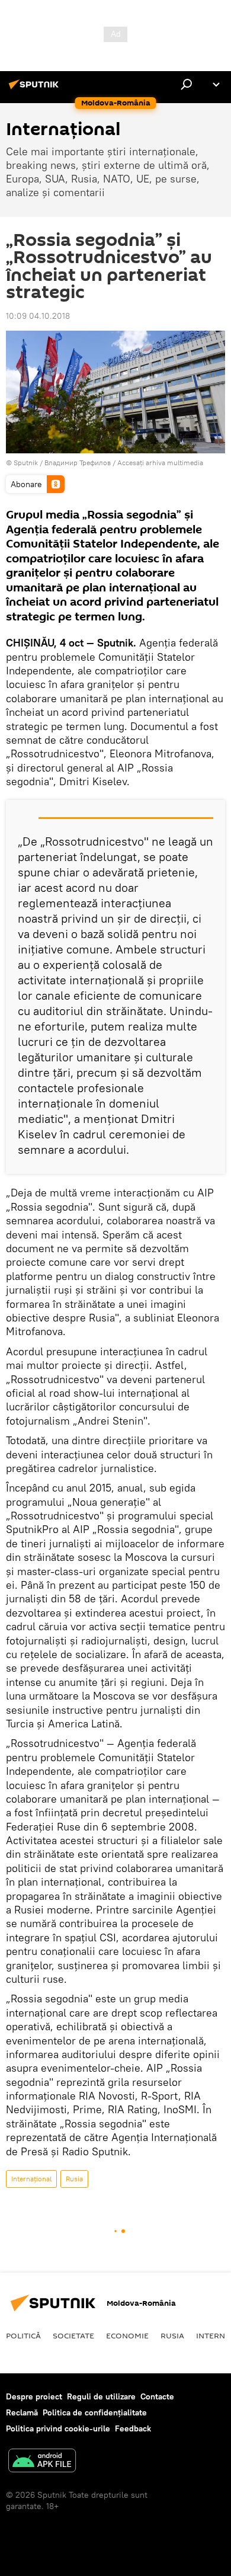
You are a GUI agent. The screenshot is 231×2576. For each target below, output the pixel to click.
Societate (73, 2335)
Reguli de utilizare (101, 2396)
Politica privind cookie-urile (58, 2428)
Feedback (133, 2428)
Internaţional (31, 2179)
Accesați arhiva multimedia (160, 463)
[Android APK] (42, 2462)
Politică (23, 2335)
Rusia (74, 2179)
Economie (127, 2335)
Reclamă (22, 2412)
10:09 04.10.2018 (38, 316)
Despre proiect (34, 2396)
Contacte (157, 2396)
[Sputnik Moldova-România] (36, 89)
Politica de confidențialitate (95, 2412)
